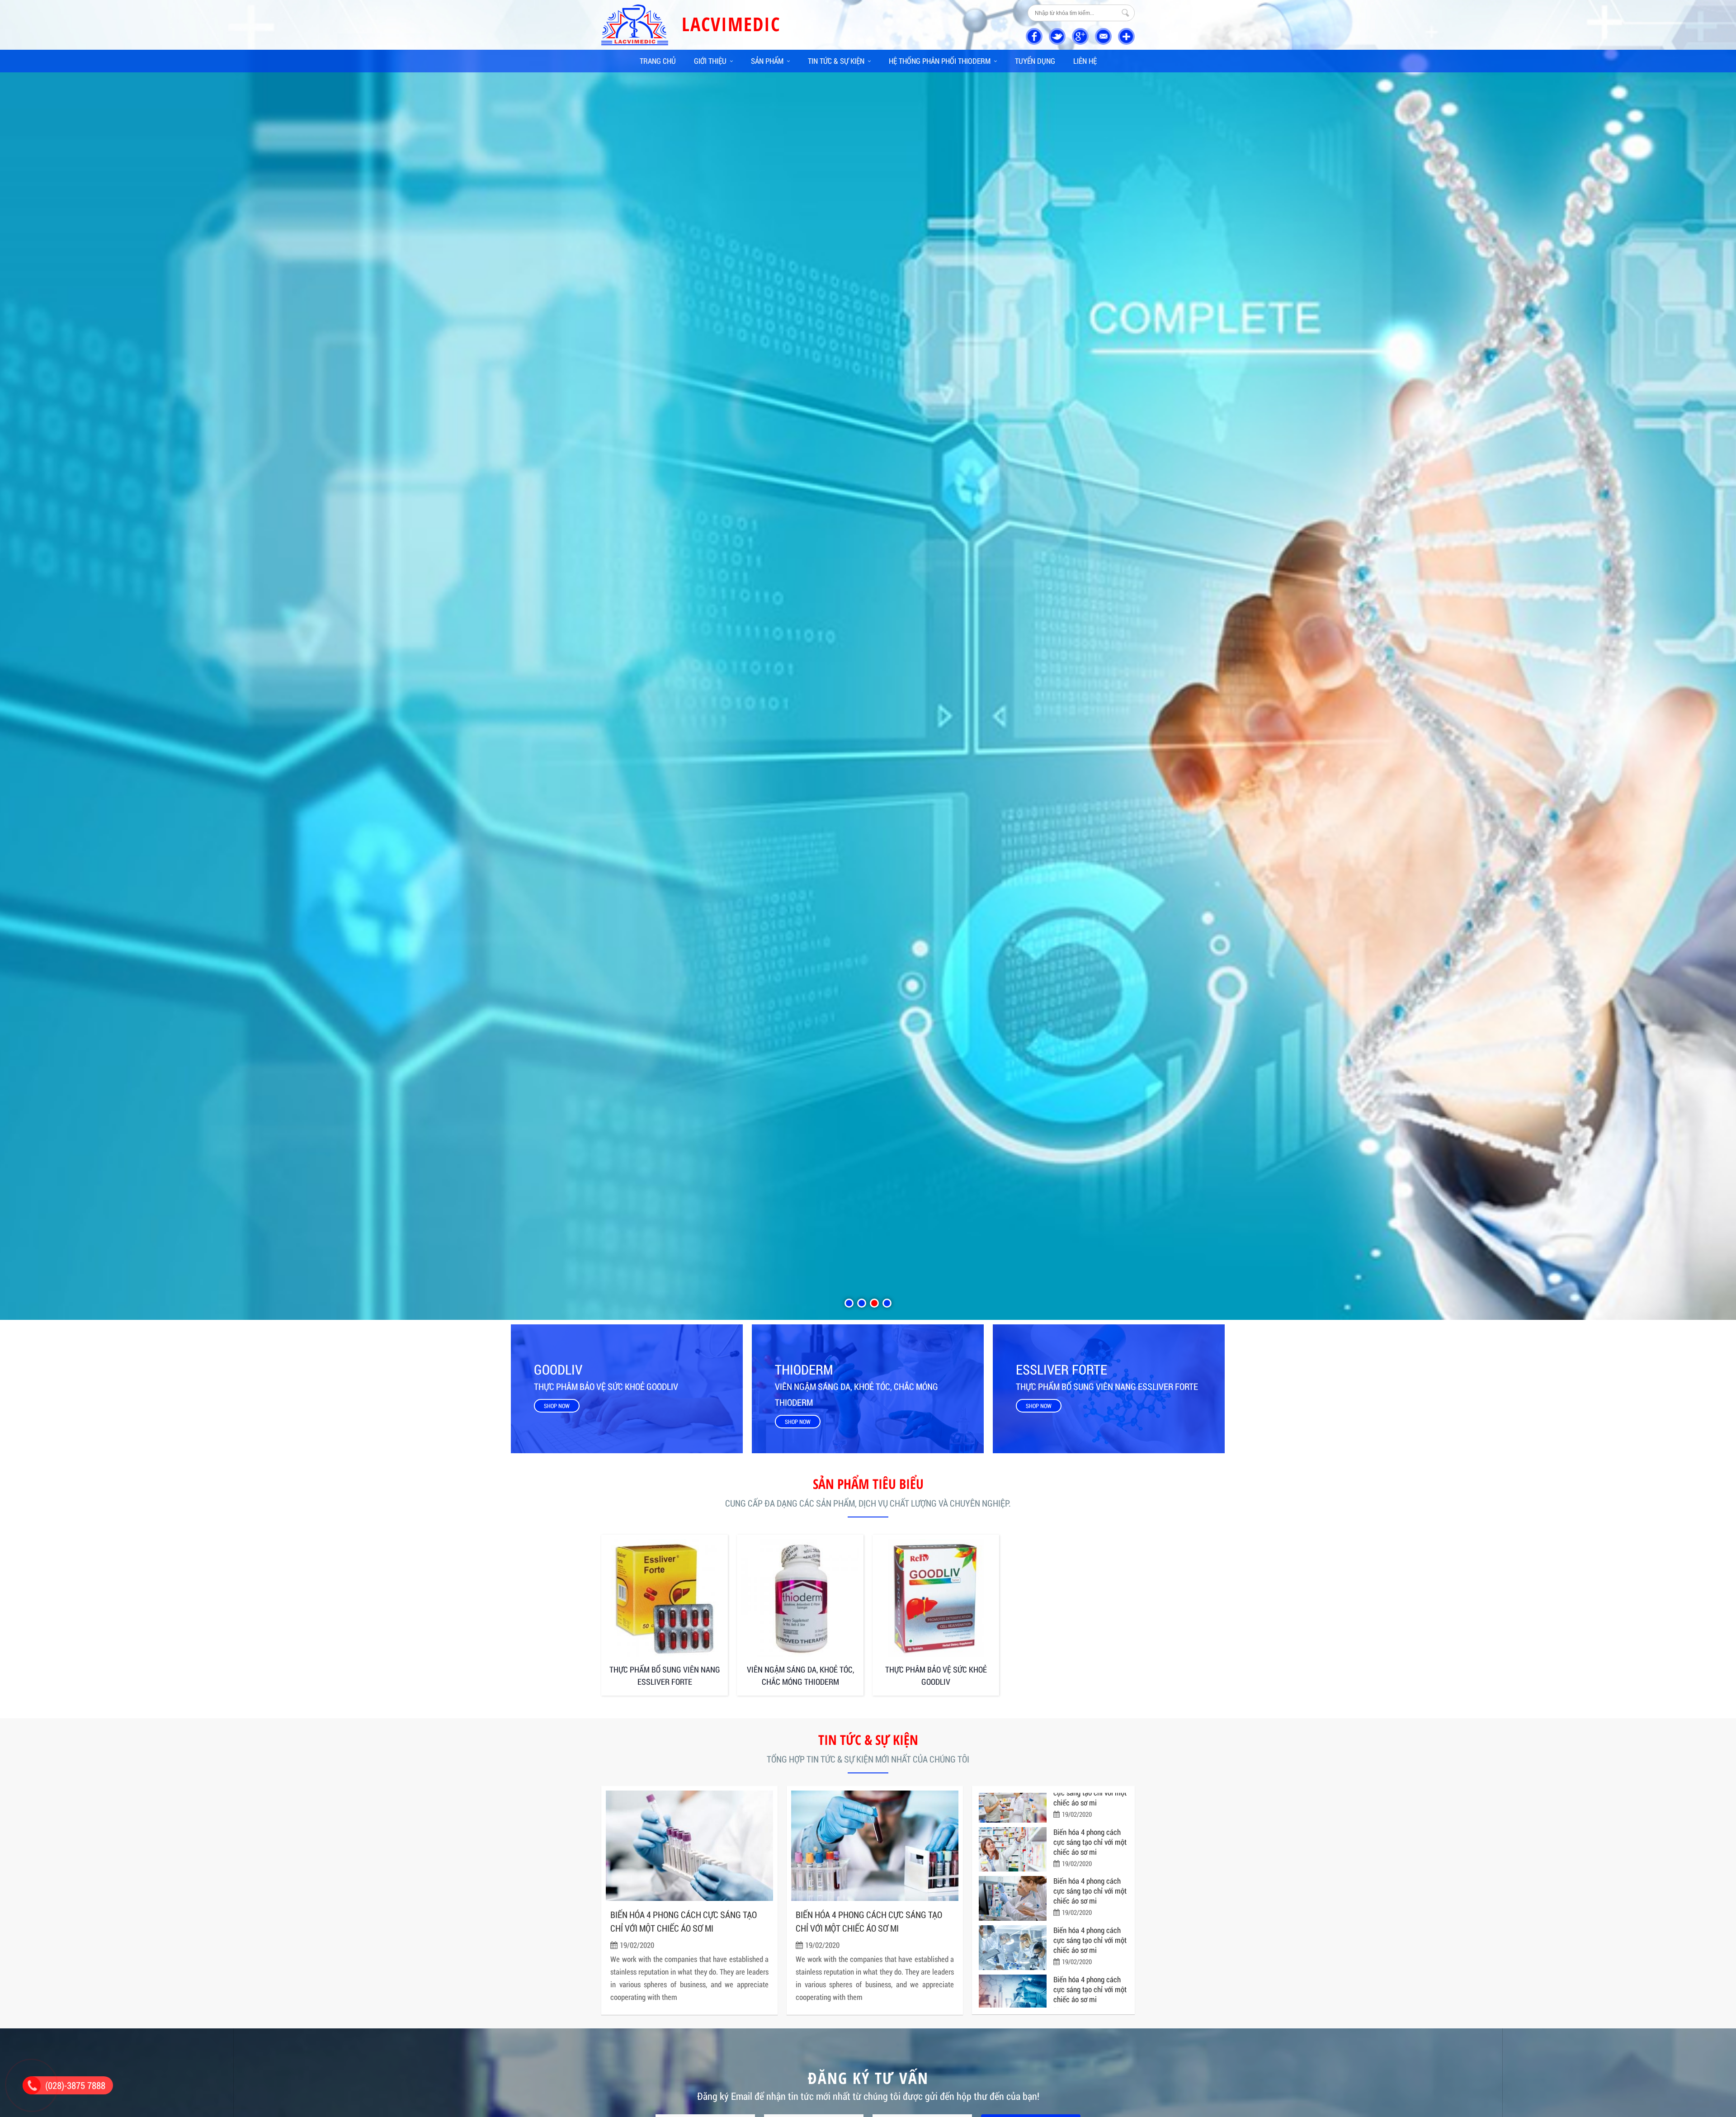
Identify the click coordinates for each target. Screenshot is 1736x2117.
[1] (849, 1303)
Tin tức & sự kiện (836, 61)
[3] (874, 1303)
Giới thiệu (710, 61)
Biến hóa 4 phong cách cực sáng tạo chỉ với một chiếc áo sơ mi (684, 1921)
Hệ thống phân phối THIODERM (940, 61)
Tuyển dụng (1035, 61)
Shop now (557, 1406)
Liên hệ (1085, 61)
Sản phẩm (767, 61)
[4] (887, 1303)
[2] (862, 1303)
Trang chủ (658, 61)
